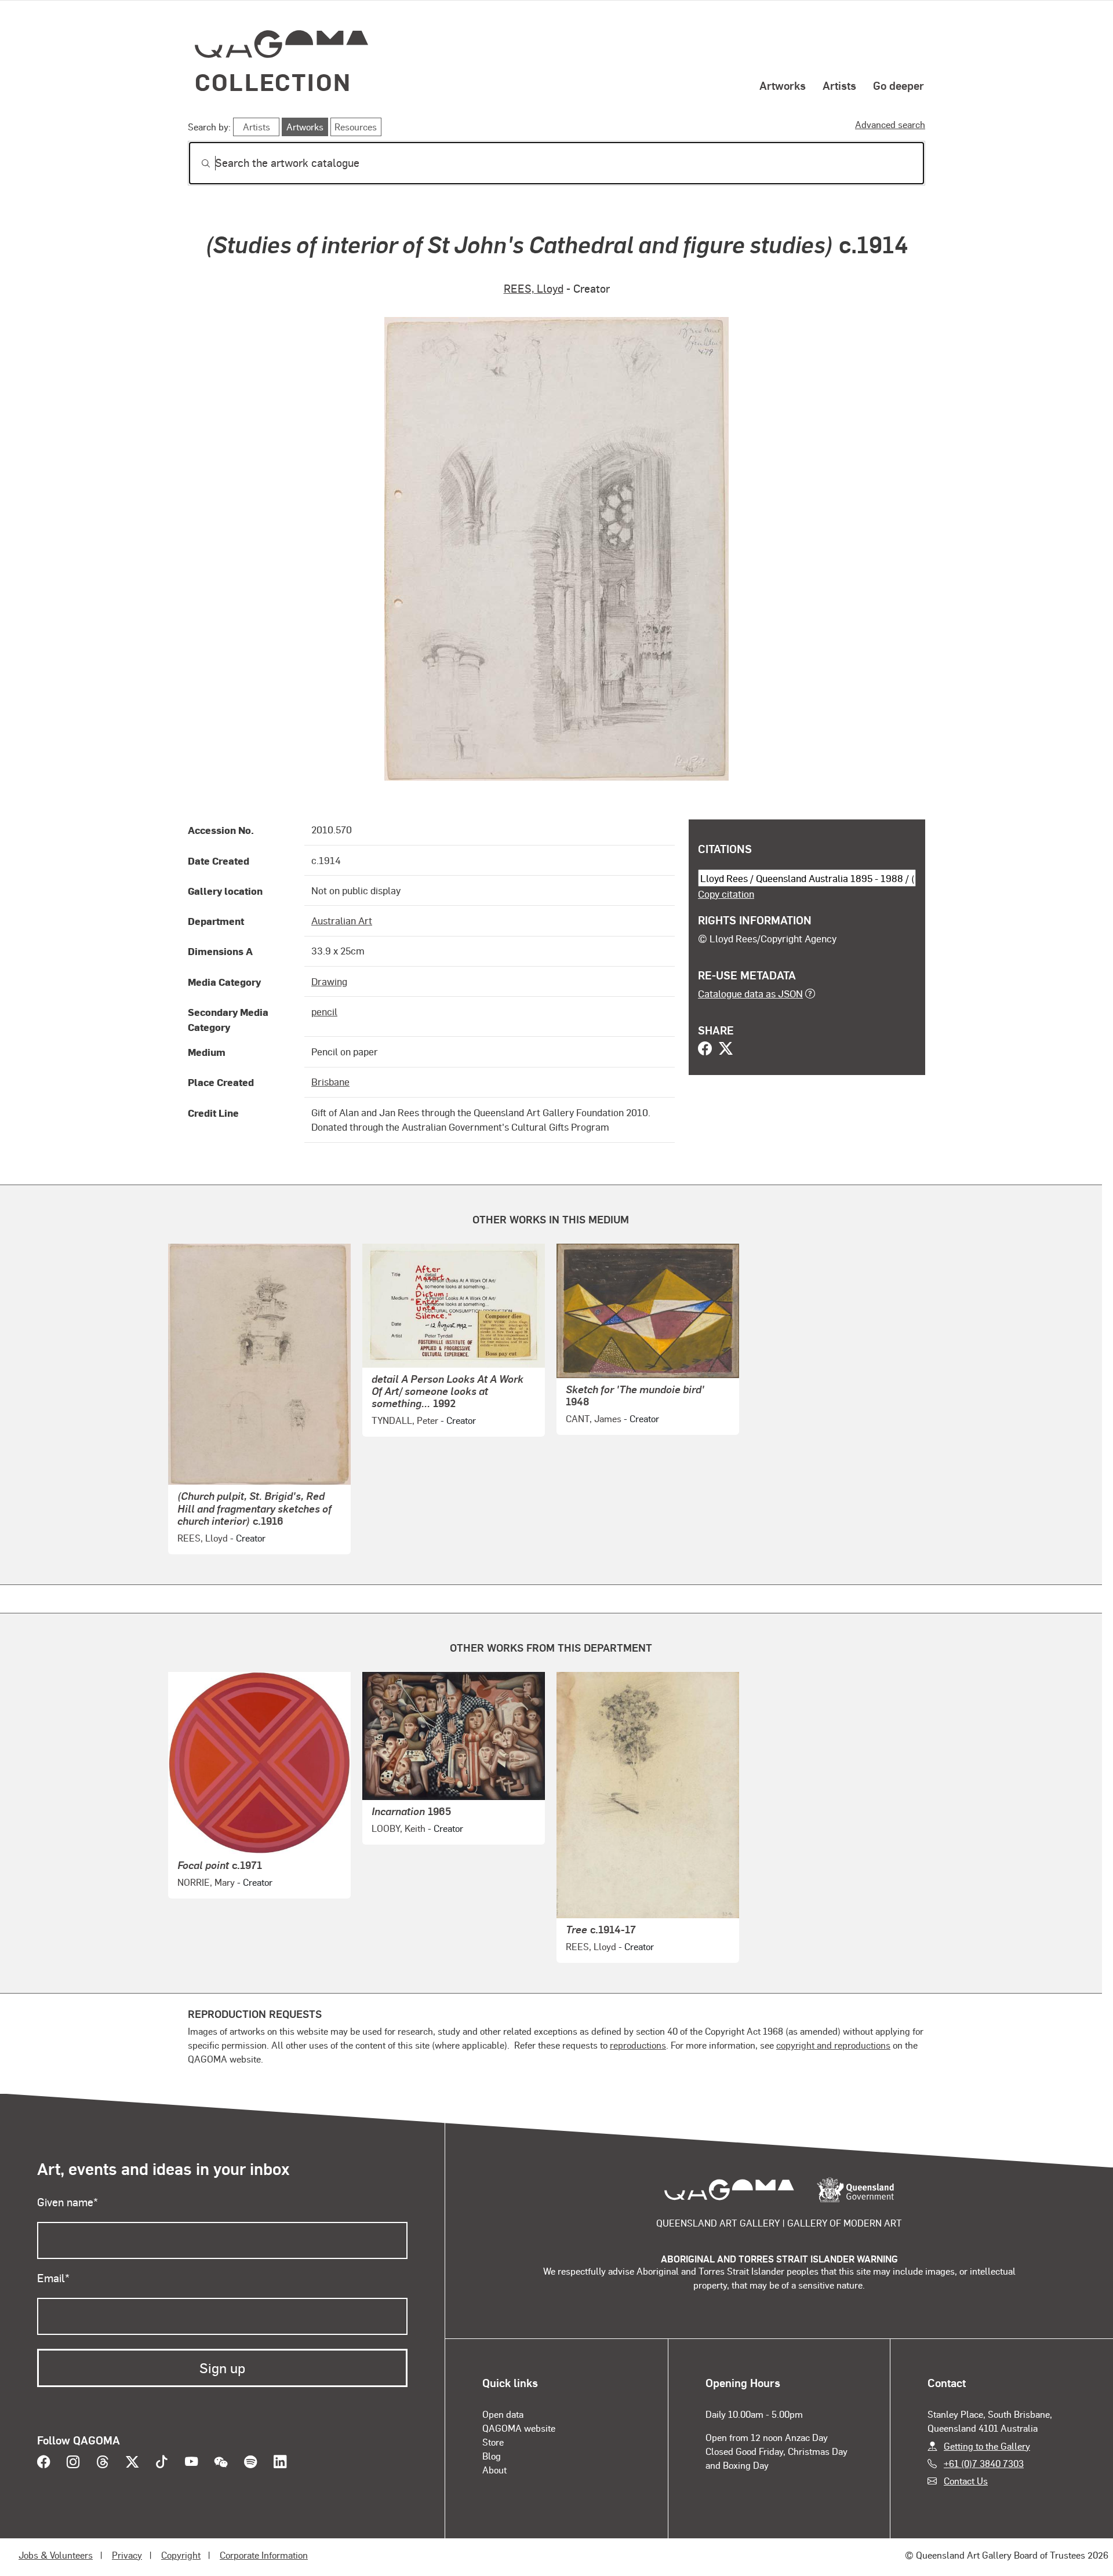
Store (493, 2442)
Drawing (329, 981)
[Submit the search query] (197, 163)
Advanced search (890, 124)
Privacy (127, 2555)
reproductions (638, 2045)
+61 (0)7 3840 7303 (984, 2463)
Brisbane (330, 1081)
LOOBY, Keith (399, 1828)
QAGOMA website (519, 2428)
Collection (273, 81)
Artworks (783, 85)
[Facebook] (705, 1050)
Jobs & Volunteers (56, 2555)
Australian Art (342, 920)
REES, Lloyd (534, 288)
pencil (324, 1011)
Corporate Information (264, 2555)
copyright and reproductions (833, 2045)
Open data (503, 2414)
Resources (356, 127)
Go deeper (899, 85)
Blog (492, 2456)
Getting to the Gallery (987, 2446)
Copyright (181, 2555)
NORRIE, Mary (206, 1882)
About (494, 2470)
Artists (839, 85)
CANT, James (594, 1418)
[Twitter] (726, 1050)
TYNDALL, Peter (405, 1420)
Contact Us (966, 2481)
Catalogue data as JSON (750, 993)
